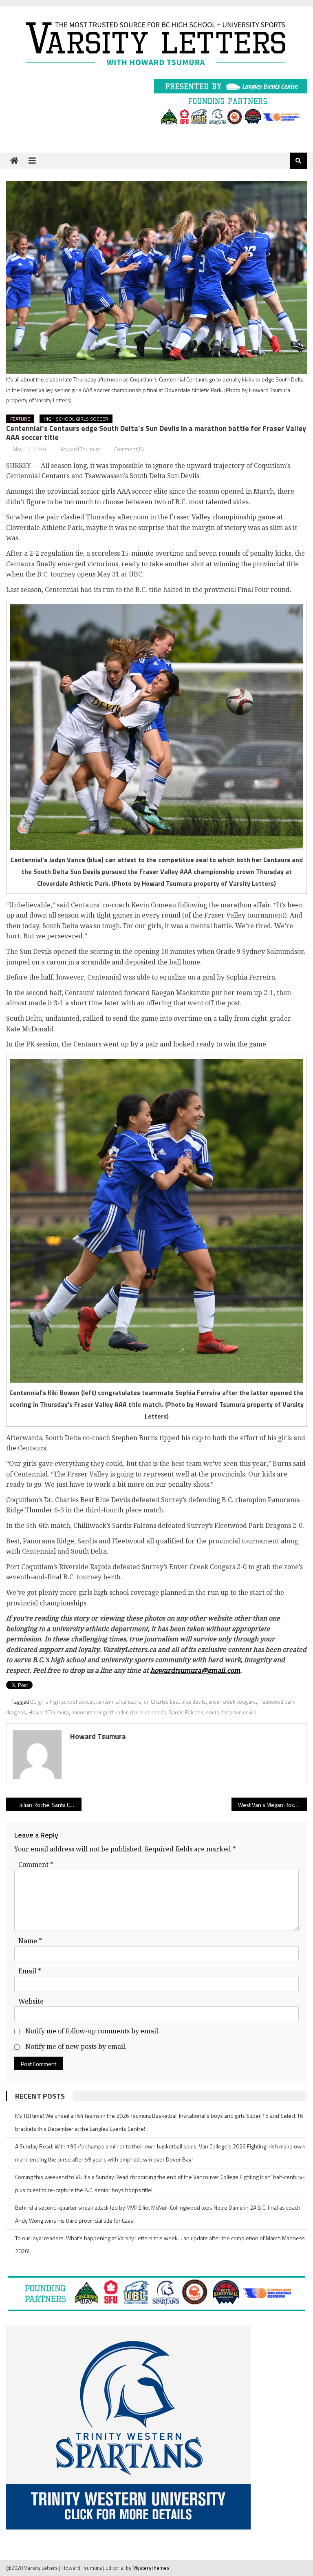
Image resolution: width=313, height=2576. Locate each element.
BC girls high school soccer (62, 1702)
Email (30, 1971)
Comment (36, 1865)
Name (30, 1941)
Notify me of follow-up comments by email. (93, 2031)
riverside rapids (148, 1712)
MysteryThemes (151, 2568)
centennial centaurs (119, 1702)
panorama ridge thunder (99, 1712)
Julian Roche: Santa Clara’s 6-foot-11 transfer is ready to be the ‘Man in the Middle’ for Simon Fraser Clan (50, 1805)
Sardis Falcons (186, 1712)
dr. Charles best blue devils (175, 1702)
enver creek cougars (232, 1702)
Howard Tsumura (80, 449)
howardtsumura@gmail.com (195, 1670)
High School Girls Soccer (76, 419)
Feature (20, 419)
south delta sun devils (231, 1712)
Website (31, 2001)
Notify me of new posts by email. (76, 2047)
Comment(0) (129, 449)
